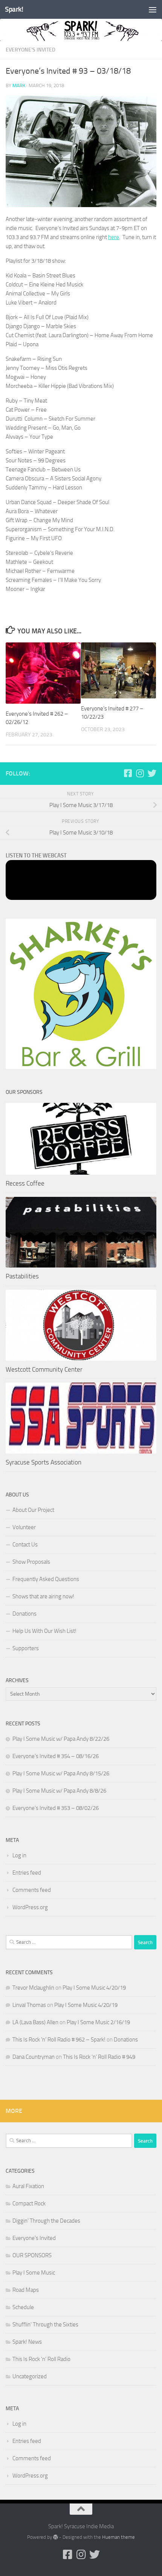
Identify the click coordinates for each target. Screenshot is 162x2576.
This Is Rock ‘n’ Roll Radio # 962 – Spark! (59, 2040)
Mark (19, 86)
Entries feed (27, 1873)
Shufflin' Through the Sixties (45, 2325)
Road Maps (26, 2290)
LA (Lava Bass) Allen (35, 2022)
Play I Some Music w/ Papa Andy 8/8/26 (59, 1791)
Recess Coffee (25, 1183)
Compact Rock (29, 2203)
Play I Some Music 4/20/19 (94, 1988)
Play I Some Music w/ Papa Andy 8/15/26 (61, 1773)
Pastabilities (22, 1276)
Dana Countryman (34, 2057)
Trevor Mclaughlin (33, 1988)
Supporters (26, 1648)
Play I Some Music (34, 2273)
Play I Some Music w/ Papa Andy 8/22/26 (61, 1739)
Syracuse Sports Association (44, 1462)
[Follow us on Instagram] (140, 773)
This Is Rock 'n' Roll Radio (41, 2359)
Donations (24, 1614)
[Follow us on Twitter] (152, 773)
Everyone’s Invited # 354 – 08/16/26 (56, 1756)
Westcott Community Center (44, 1369)
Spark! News (27, 2342)
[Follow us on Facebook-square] (128, 773)
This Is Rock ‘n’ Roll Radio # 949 (99, 2057)
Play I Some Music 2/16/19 (98, 2022)
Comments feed (32, 1890)
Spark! (14, 9)
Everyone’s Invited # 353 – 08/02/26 (56, 1808)
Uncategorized (30, 2376)
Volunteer (24, 1527)
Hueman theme (118, 2537)
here (114, 237)
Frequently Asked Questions (46, 1579)
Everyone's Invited (31, 50)
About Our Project (33, 1510)
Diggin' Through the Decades (46, 2221)
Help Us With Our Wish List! (44, 1631)
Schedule (23, 2307)
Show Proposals (31, 1562)
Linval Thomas (29, 2005)
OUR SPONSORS (32, 2255)
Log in (19, 1855)
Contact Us (25, 1545)
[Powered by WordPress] (56, 2537)
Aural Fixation (28, 2186)
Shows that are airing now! (43, 1596)
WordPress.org (30, 1907)
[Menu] (153, 9)
